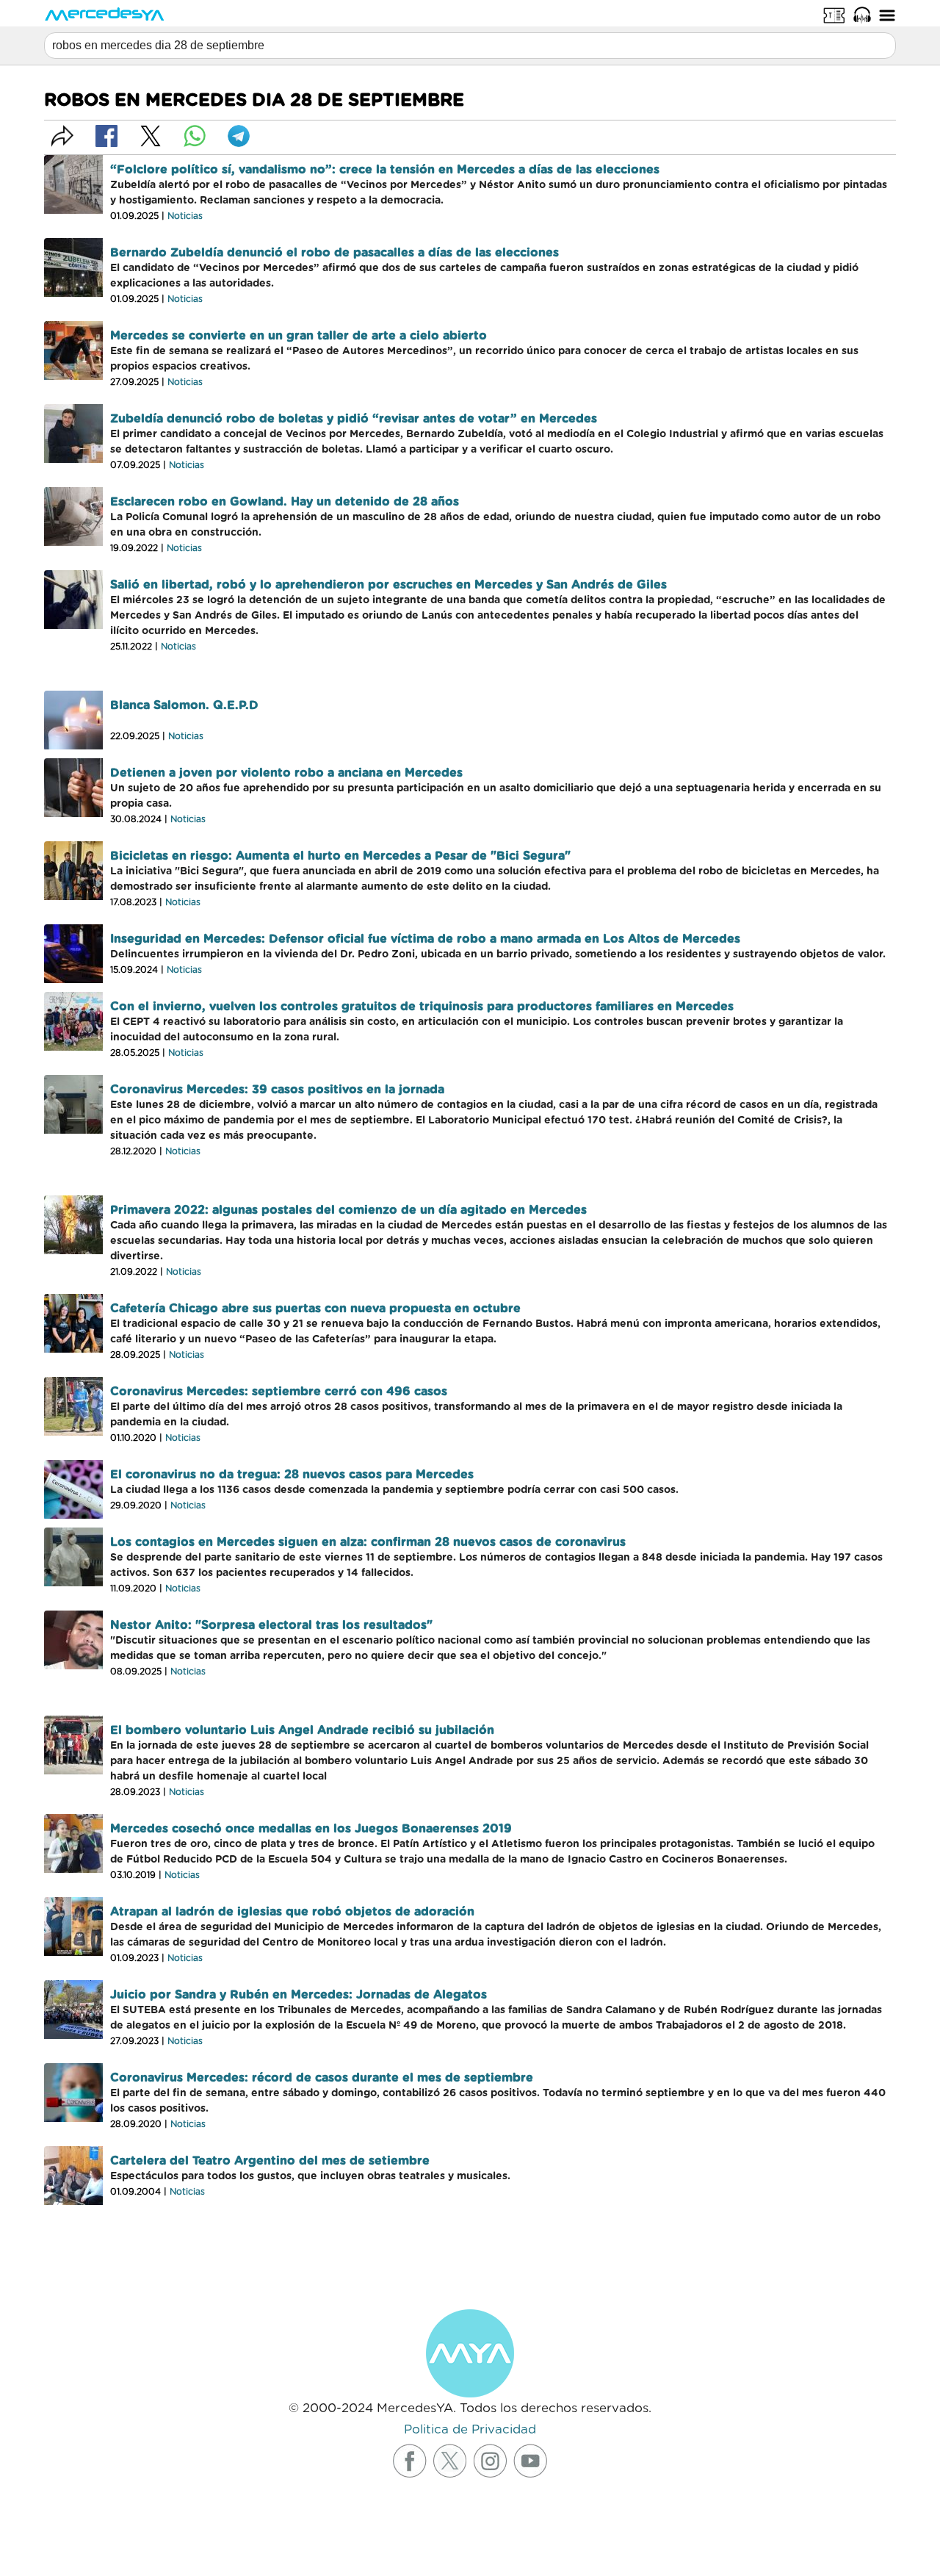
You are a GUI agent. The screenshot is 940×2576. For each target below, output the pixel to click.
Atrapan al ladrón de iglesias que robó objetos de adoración (292, 1912)
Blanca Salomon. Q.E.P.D (184, 705)
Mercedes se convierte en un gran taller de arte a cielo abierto (299, 336)
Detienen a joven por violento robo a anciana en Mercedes (286, 773)
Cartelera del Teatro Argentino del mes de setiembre (270, 2161)
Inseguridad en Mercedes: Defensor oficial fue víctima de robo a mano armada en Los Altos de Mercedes (425, 939)
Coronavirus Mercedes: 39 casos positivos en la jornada (277, 1090)
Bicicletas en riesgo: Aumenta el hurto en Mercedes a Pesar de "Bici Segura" (340, 856)
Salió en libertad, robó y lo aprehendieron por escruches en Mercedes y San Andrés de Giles (388, 585)
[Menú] (887, 15)
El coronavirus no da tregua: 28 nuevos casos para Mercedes (292, 1475)
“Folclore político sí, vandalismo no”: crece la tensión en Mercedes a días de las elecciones (385, 170)
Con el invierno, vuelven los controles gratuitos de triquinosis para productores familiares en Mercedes (422, 1007)
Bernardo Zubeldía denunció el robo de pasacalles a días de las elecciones (335, 253)
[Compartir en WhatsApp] (195, 136)
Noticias (185, 216)
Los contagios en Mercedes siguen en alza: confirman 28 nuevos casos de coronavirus (368, 1542)
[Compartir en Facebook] (106, 136)
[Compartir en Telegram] (239, 136)
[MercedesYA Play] (862, 15)
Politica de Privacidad (470, 2429)
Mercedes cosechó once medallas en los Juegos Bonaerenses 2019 (311, 1829)
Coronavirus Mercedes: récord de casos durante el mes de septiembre (322, 2078)
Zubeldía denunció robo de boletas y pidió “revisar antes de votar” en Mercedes (354, 419)
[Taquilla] (834, 15)
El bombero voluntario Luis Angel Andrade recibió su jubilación (302, 1730)
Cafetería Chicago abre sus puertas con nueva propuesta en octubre (315, 1309)
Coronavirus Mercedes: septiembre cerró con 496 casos (279, 1392)
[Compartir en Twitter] (151, 136)
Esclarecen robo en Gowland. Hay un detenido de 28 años (285, 502)
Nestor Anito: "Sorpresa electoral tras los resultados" (271, 1625)
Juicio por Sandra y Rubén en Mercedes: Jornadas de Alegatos (299, 1995)
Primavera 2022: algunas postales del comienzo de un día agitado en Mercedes (348, 1210)
